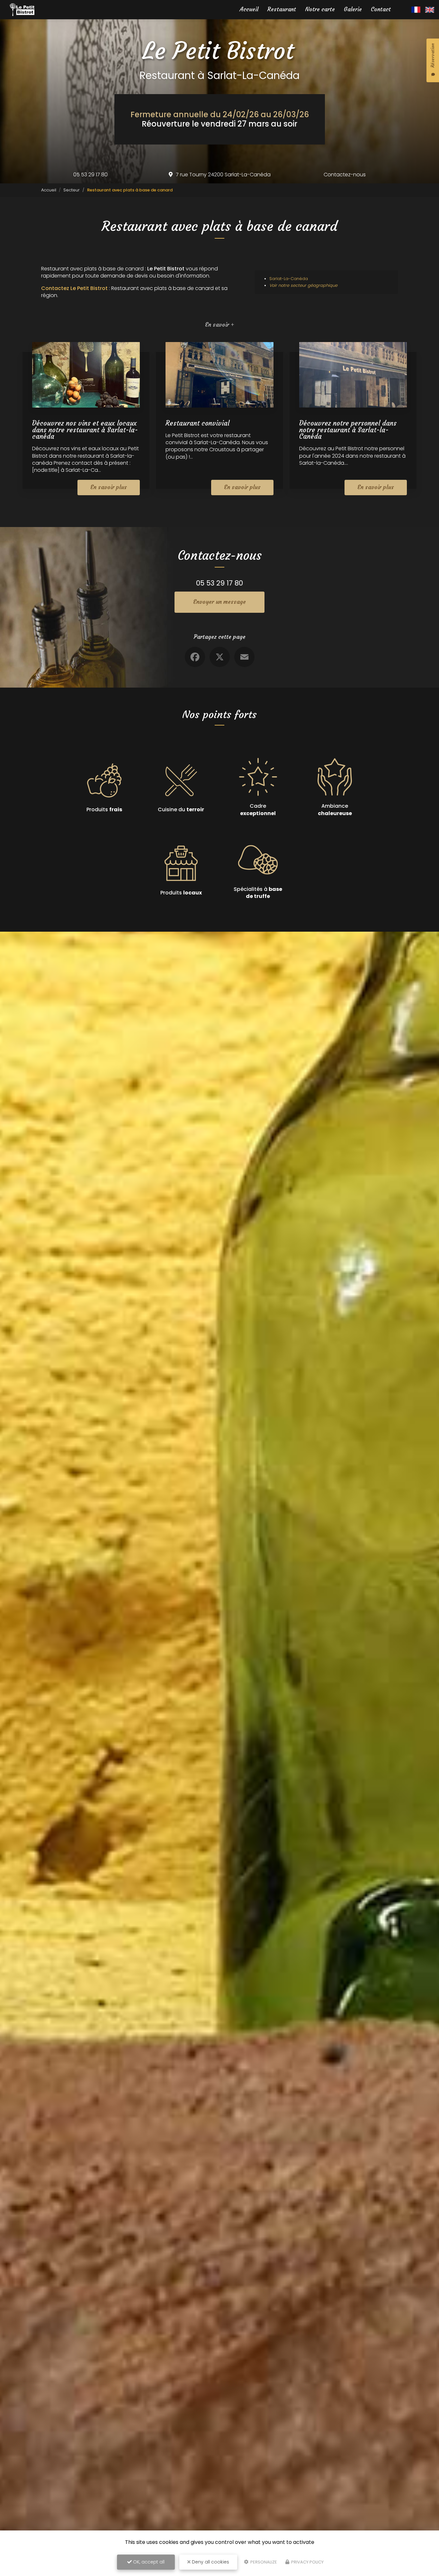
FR (416, 10)
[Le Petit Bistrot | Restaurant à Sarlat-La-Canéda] (22, 10)
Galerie (353, 9)
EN (430, 10)
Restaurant (282, 9)
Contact (381, 9)
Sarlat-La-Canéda (289, 279)
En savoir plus (109, 487)
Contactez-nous (345, 175)
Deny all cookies (210, 2562)
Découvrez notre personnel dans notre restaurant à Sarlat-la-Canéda (348, 430)
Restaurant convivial (197, 423)
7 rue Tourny (223, 175)
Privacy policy (307, 2562)
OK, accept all (148, 2562)
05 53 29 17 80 (90, 175)
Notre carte (320, 9)
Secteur (72, 190)
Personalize (263, 2562)
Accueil (249, 9)
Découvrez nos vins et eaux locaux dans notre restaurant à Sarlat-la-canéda (85, 430)
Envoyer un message (219, 602)
